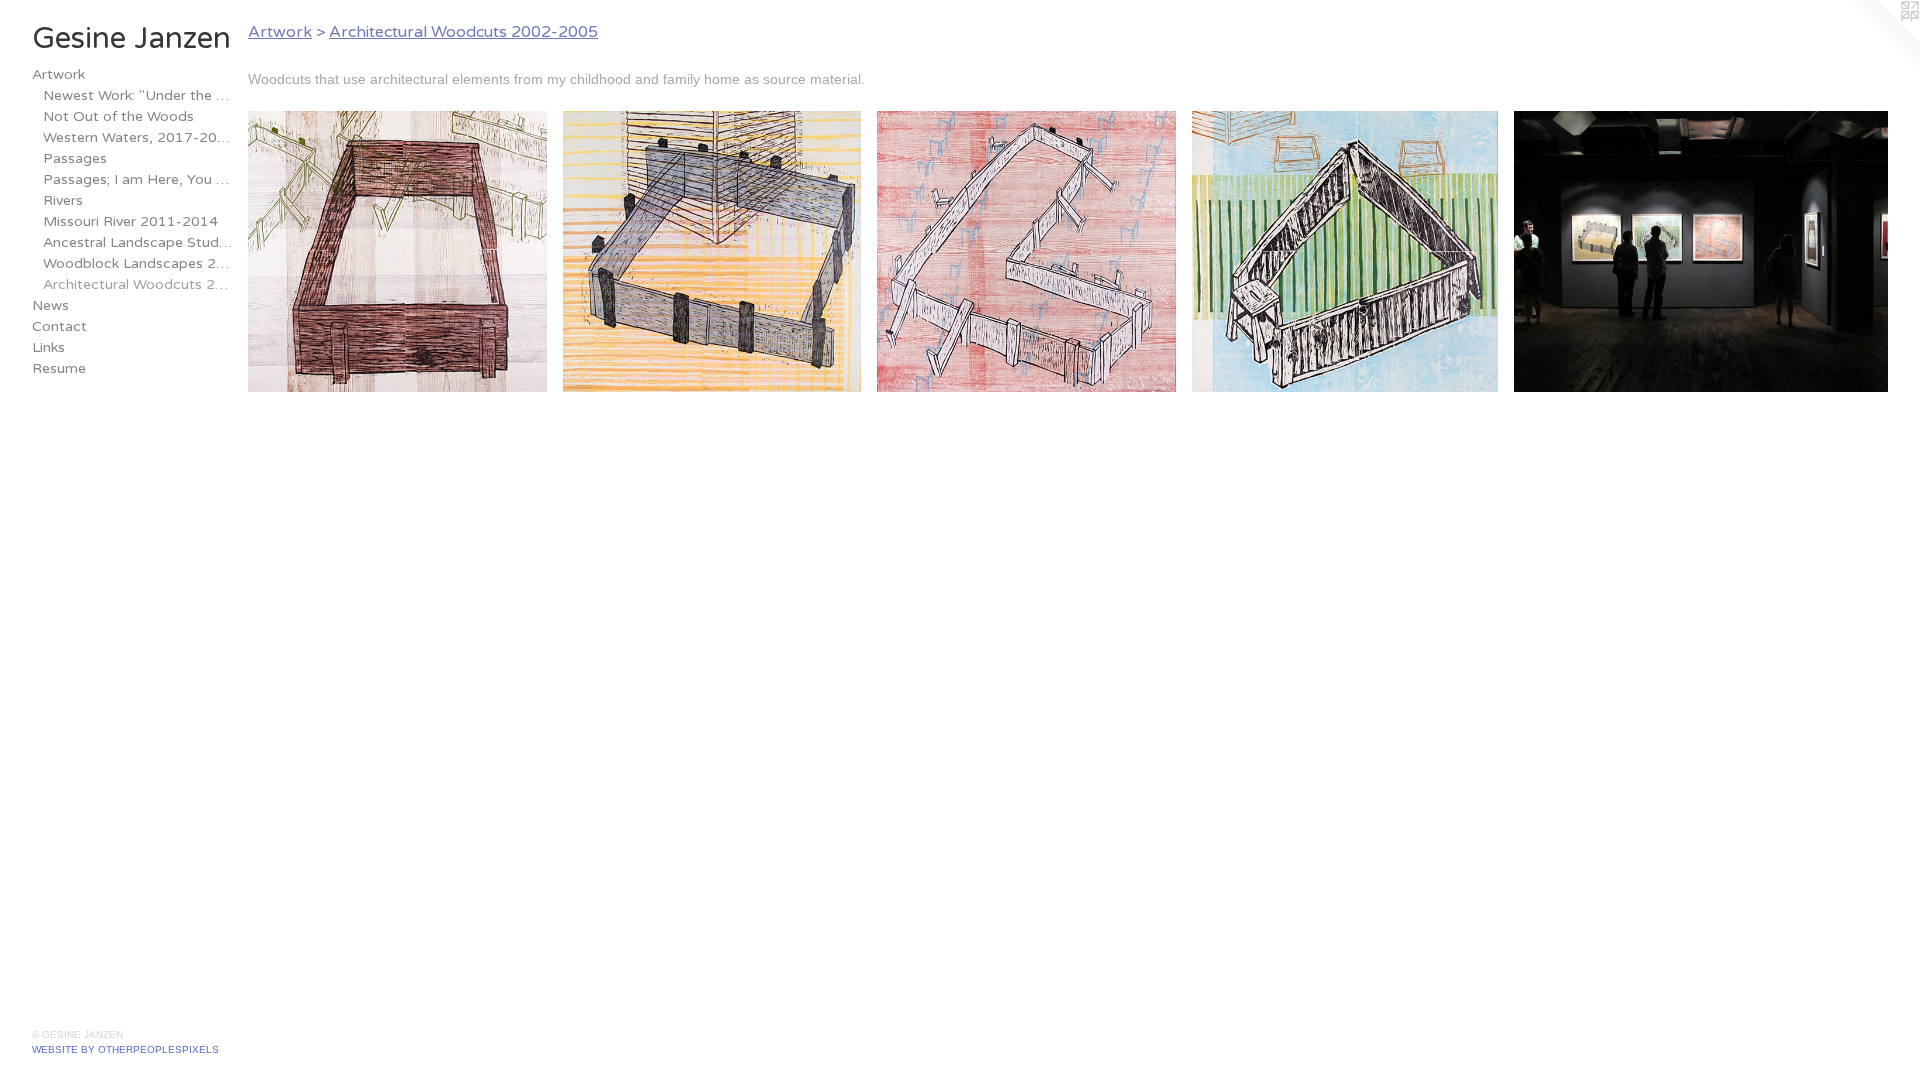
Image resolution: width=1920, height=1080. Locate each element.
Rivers (63, 200)
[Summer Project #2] (712, 251)
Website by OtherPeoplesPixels (125, 1049)
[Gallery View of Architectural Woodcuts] (1701, 251)
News (50, 305)
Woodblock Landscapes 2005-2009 (138, 263)
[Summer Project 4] (1345, 251)
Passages (75, 158)
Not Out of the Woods (118, 116)
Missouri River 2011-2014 (130, 221)
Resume (59, 368)
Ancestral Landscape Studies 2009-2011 (138, 242)
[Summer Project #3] (1026, 251)
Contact (59, 326)
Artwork (58, 74)
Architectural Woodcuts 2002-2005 (138, 284)
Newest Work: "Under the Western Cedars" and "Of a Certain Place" (138, 95)
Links (48, 347)
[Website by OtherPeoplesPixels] (1880, 40)
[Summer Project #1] (397, 251)
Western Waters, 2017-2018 (138, 137)
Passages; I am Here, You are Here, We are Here (138, 179)
